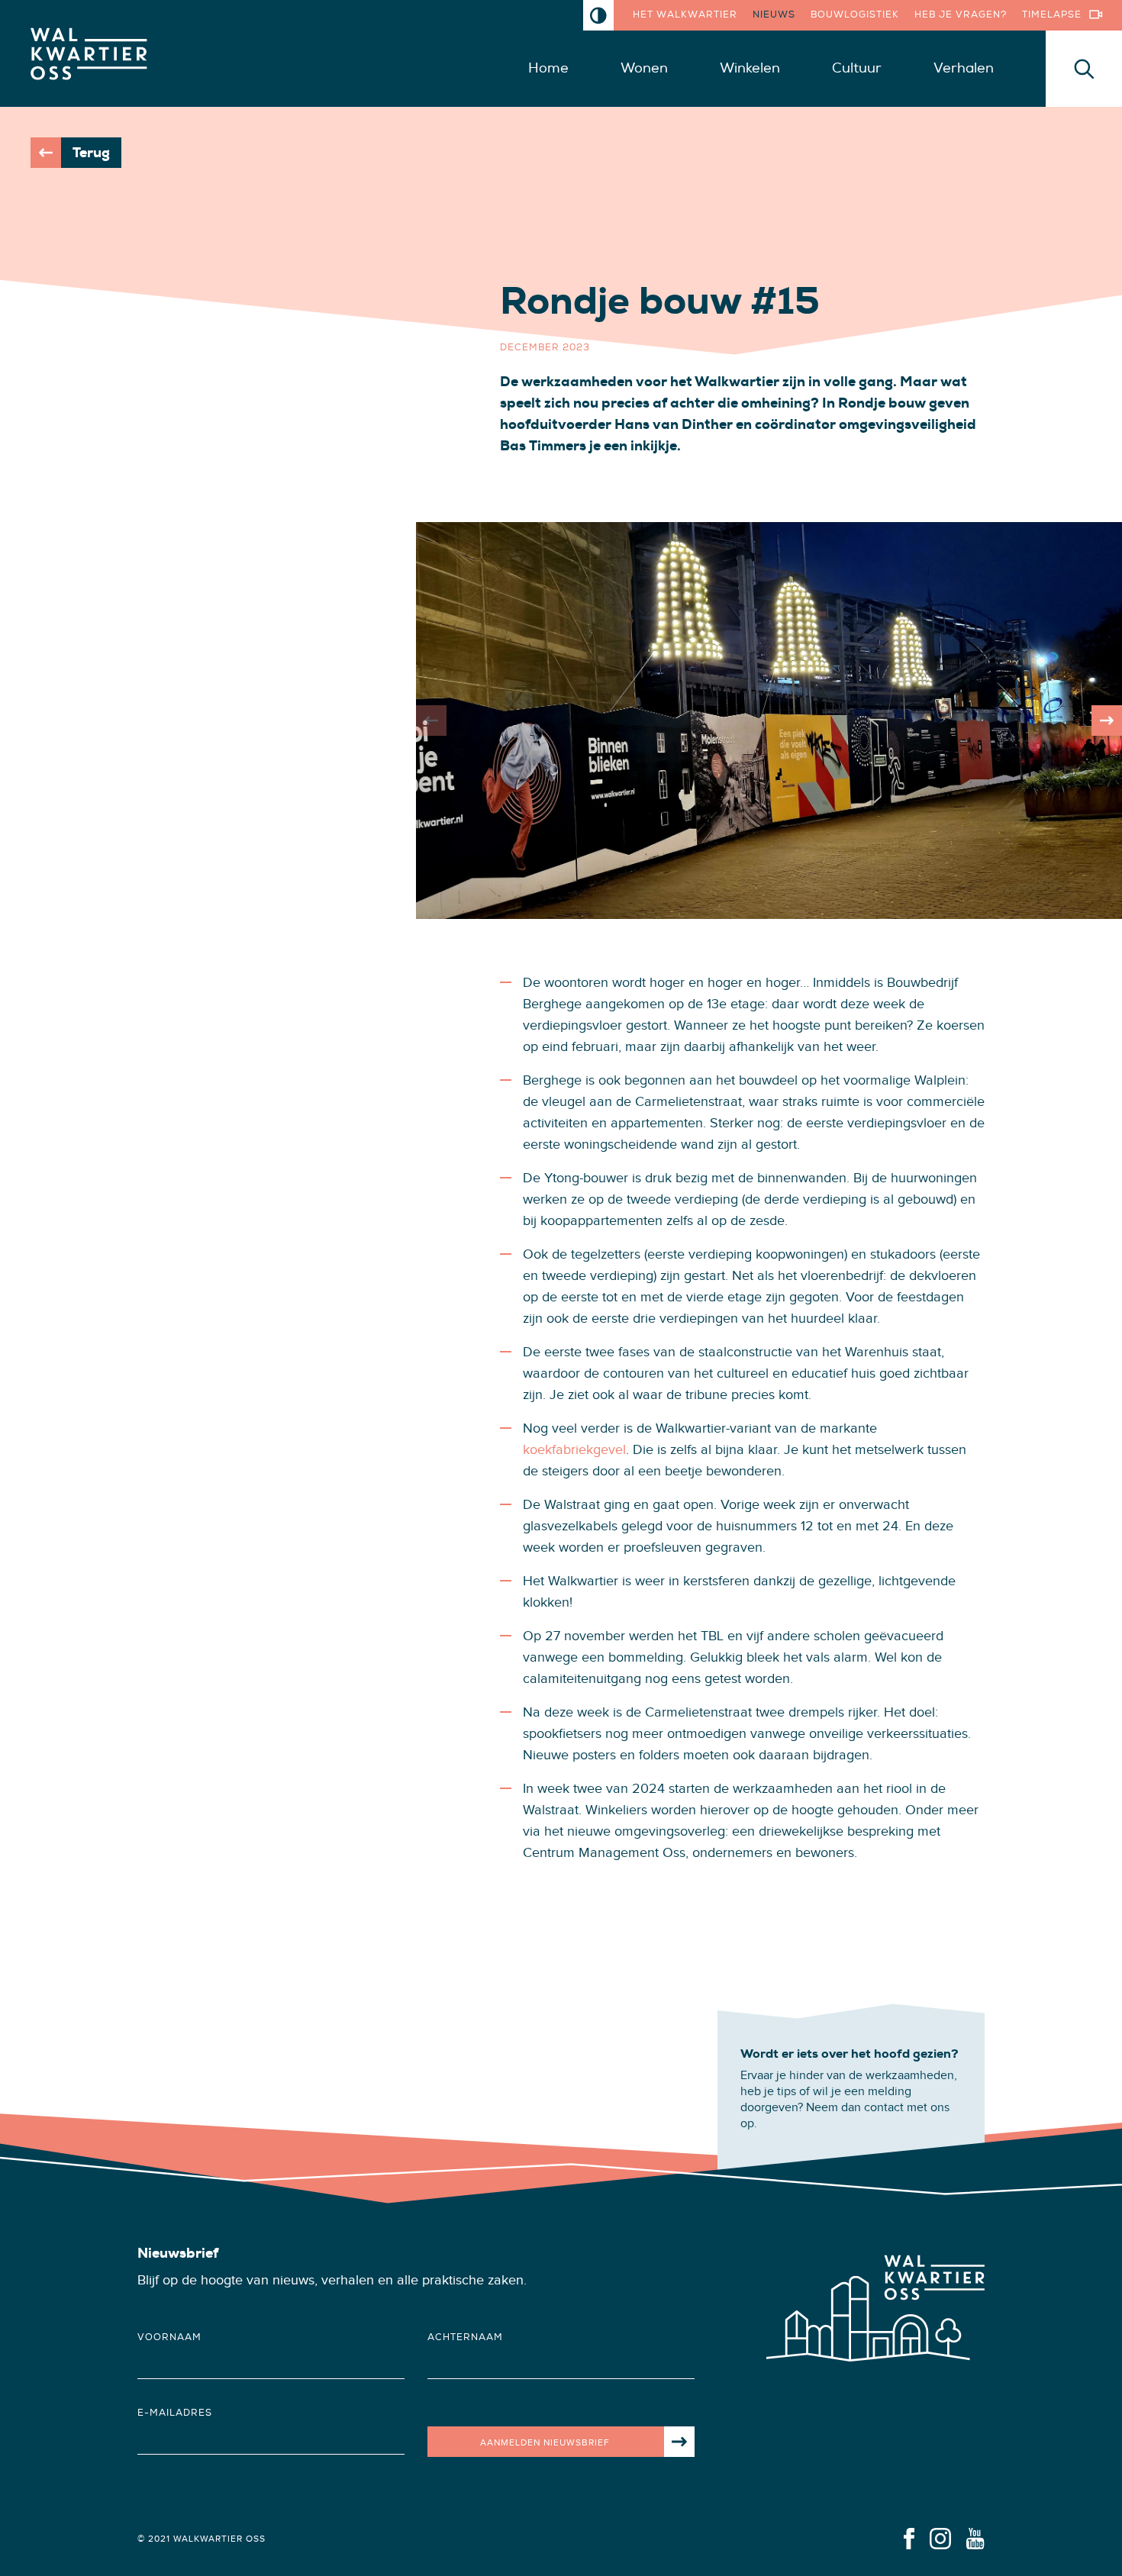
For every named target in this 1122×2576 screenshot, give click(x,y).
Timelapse (1052, 15)
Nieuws (774, 15)
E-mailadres (175, 2413)
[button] (1107, 721)
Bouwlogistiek (855, 15)
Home (548, 68)
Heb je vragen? (961, 15)
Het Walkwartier (685, 15)
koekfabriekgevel (574, 1450)
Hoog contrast (598, 15)
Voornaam (169, 2337)
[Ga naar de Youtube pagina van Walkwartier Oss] (975, 2537)
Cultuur (857, 68)
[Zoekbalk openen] (1084, 69)
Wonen (644, 68)
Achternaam (465, 2337)
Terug (91, 153)
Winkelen (750, 68)
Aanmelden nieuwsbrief (545, 2442)
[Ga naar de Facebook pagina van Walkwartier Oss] (909, 2537)
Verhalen (964, 68)
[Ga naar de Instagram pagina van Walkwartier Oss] (940, 2537)
